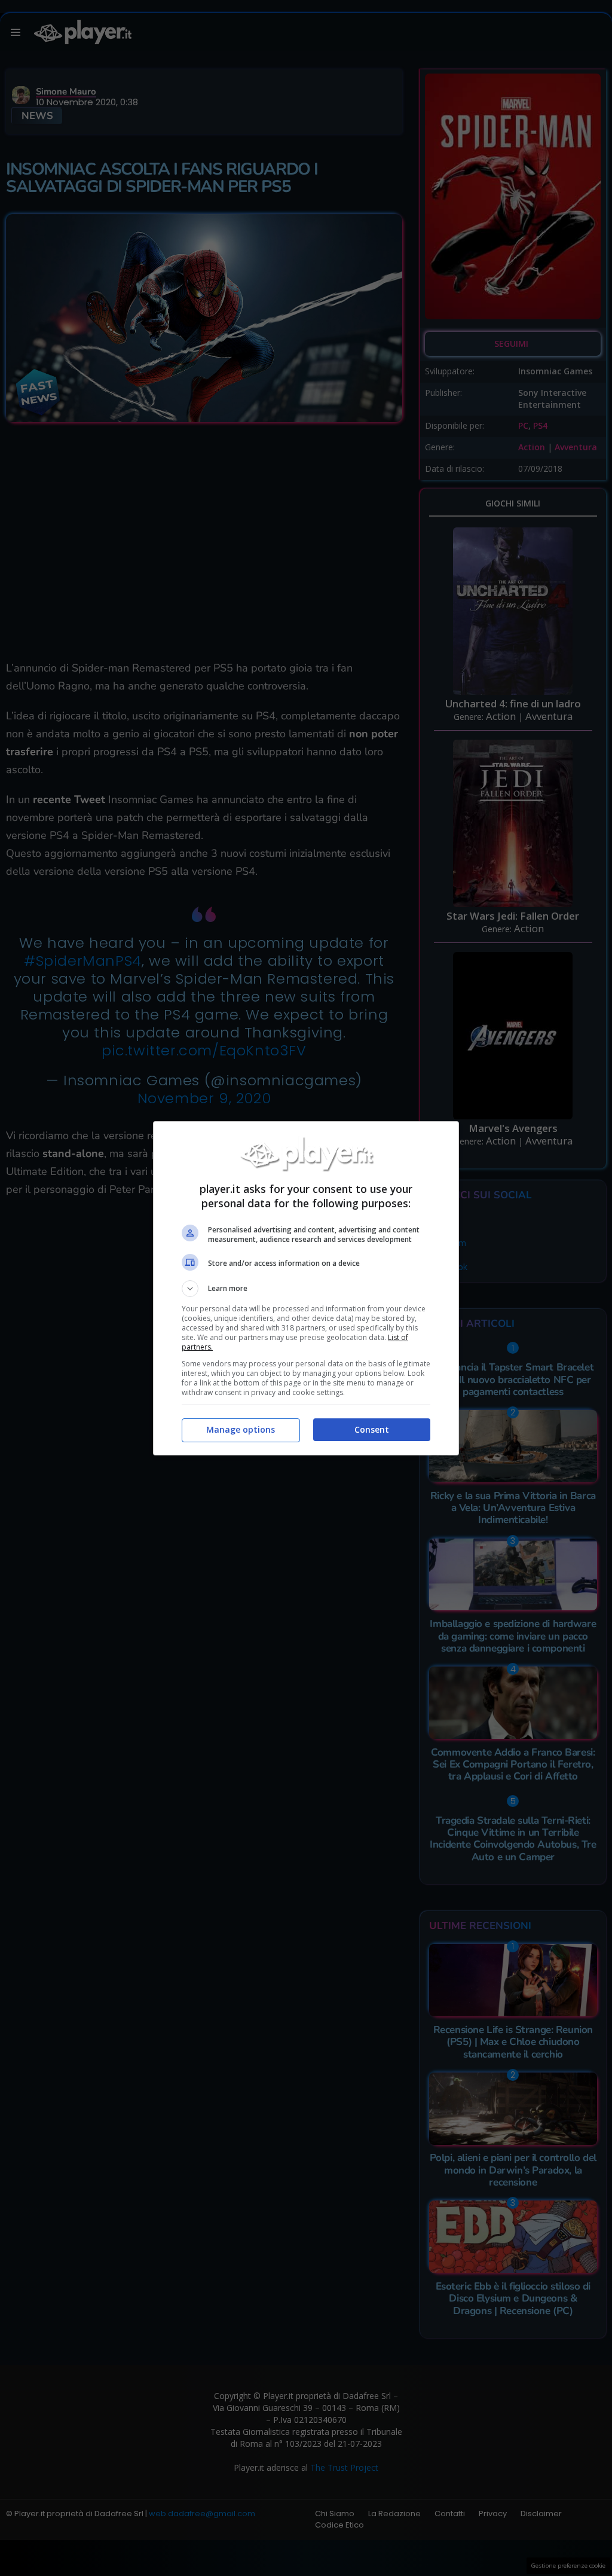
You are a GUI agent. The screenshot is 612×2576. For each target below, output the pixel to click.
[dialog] (306, 1288)
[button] (306, 1289)
